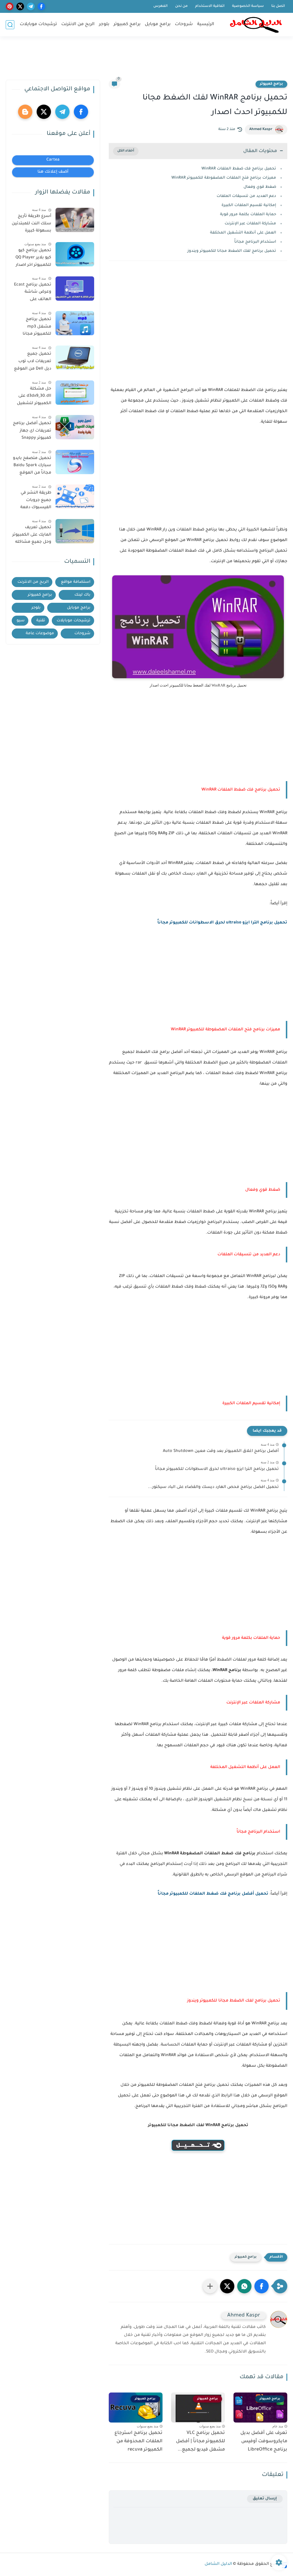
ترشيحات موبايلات (38, 24)
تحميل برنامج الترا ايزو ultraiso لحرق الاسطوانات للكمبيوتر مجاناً (222, 923)
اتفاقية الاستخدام (210, 6)
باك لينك (82, 595)
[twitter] (20, 6)
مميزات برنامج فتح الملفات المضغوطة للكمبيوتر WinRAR (224, 178)
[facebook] (41, 6)
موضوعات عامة (40, 633)
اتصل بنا (278, 6)
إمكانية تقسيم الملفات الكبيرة (249, 205)
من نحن (181, 6)
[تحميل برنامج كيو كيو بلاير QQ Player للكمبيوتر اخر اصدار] (75, 254)
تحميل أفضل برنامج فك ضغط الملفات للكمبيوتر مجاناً (213, 1894)
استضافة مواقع (76, 582)
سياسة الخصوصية (248, 6)
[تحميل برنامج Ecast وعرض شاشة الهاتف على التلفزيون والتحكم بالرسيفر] (75, 289)
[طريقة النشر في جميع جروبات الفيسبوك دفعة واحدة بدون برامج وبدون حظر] (75, 497)
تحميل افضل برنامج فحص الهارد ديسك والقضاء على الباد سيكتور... (213, 1487)
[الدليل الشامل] (256, 25)
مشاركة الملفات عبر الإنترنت (250, 224)
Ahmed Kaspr (261, 129)
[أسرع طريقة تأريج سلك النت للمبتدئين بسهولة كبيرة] (75, 220)
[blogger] (25, 112)
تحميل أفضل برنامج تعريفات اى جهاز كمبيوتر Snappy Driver (32, 432)
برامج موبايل (158, 24)
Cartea (53, 160)
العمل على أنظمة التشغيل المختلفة (243, 233)
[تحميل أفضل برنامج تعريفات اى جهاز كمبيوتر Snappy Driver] (75, 427)
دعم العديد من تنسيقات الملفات (246, 196)
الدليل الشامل (218, 2564)
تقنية (41, 621)
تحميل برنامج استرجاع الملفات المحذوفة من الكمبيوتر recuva (138, 2441)
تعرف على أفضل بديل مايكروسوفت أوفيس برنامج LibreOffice (264, 2441)
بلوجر (104, 24)
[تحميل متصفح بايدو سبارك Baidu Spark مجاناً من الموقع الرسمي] (75, 462)
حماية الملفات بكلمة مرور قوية (248, 214)
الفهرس (161, 6)
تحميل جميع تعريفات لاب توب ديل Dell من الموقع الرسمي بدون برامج (33, 362)
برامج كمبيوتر (127, 24)
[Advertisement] (146, 61)
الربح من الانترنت (78, 24)
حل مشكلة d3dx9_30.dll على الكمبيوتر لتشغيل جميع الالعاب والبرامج (34, 397)
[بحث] (10, 25)
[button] (262, 2286)
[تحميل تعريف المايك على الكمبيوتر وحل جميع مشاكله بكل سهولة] (75, 531)
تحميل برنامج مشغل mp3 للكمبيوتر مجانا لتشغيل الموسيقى (33, 328)
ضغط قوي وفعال (260, 187)
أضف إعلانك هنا (53, 172)
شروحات (184, 24)
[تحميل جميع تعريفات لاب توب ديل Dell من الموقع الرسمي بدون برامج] (75, 358)
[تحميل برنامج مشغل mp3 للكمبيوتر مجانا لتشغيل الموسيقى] (75, 323)
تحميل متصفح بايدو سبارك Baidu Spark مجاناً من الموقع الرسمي (32, 467)
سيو (21, 621)
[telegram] (31, 6)
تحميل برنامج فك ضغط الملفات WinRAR (239, 169)
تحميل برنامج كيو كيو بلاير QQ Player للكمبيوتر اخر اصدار (33, 258)
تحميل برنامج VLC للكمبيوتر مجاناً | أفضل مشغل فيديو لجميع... (200, 2441)
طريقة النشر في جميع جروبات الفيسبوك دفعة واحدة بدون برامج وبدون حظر (35, 501)
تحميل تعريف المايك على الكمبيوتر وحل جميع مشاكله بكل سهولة (32, 536)
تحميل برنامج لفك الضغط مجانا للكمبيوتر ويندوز (232, 251)
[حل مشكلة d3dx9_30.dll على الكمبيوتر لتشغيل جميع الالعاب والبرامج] (75, 393)
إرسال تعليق (265, 2499)
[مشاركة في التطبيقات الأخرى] (210, 2286)
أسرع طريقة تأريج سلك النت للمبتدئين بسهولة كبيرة (31, 224)
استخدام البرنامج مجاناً (255, 242)
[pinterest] (10, 6)
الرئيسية (206, 24)
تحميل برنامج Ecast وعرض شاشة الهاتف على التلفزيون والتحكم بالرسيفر (33, 293)
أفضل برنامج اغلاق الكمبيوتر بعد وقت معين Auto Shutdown (221, 1451)
